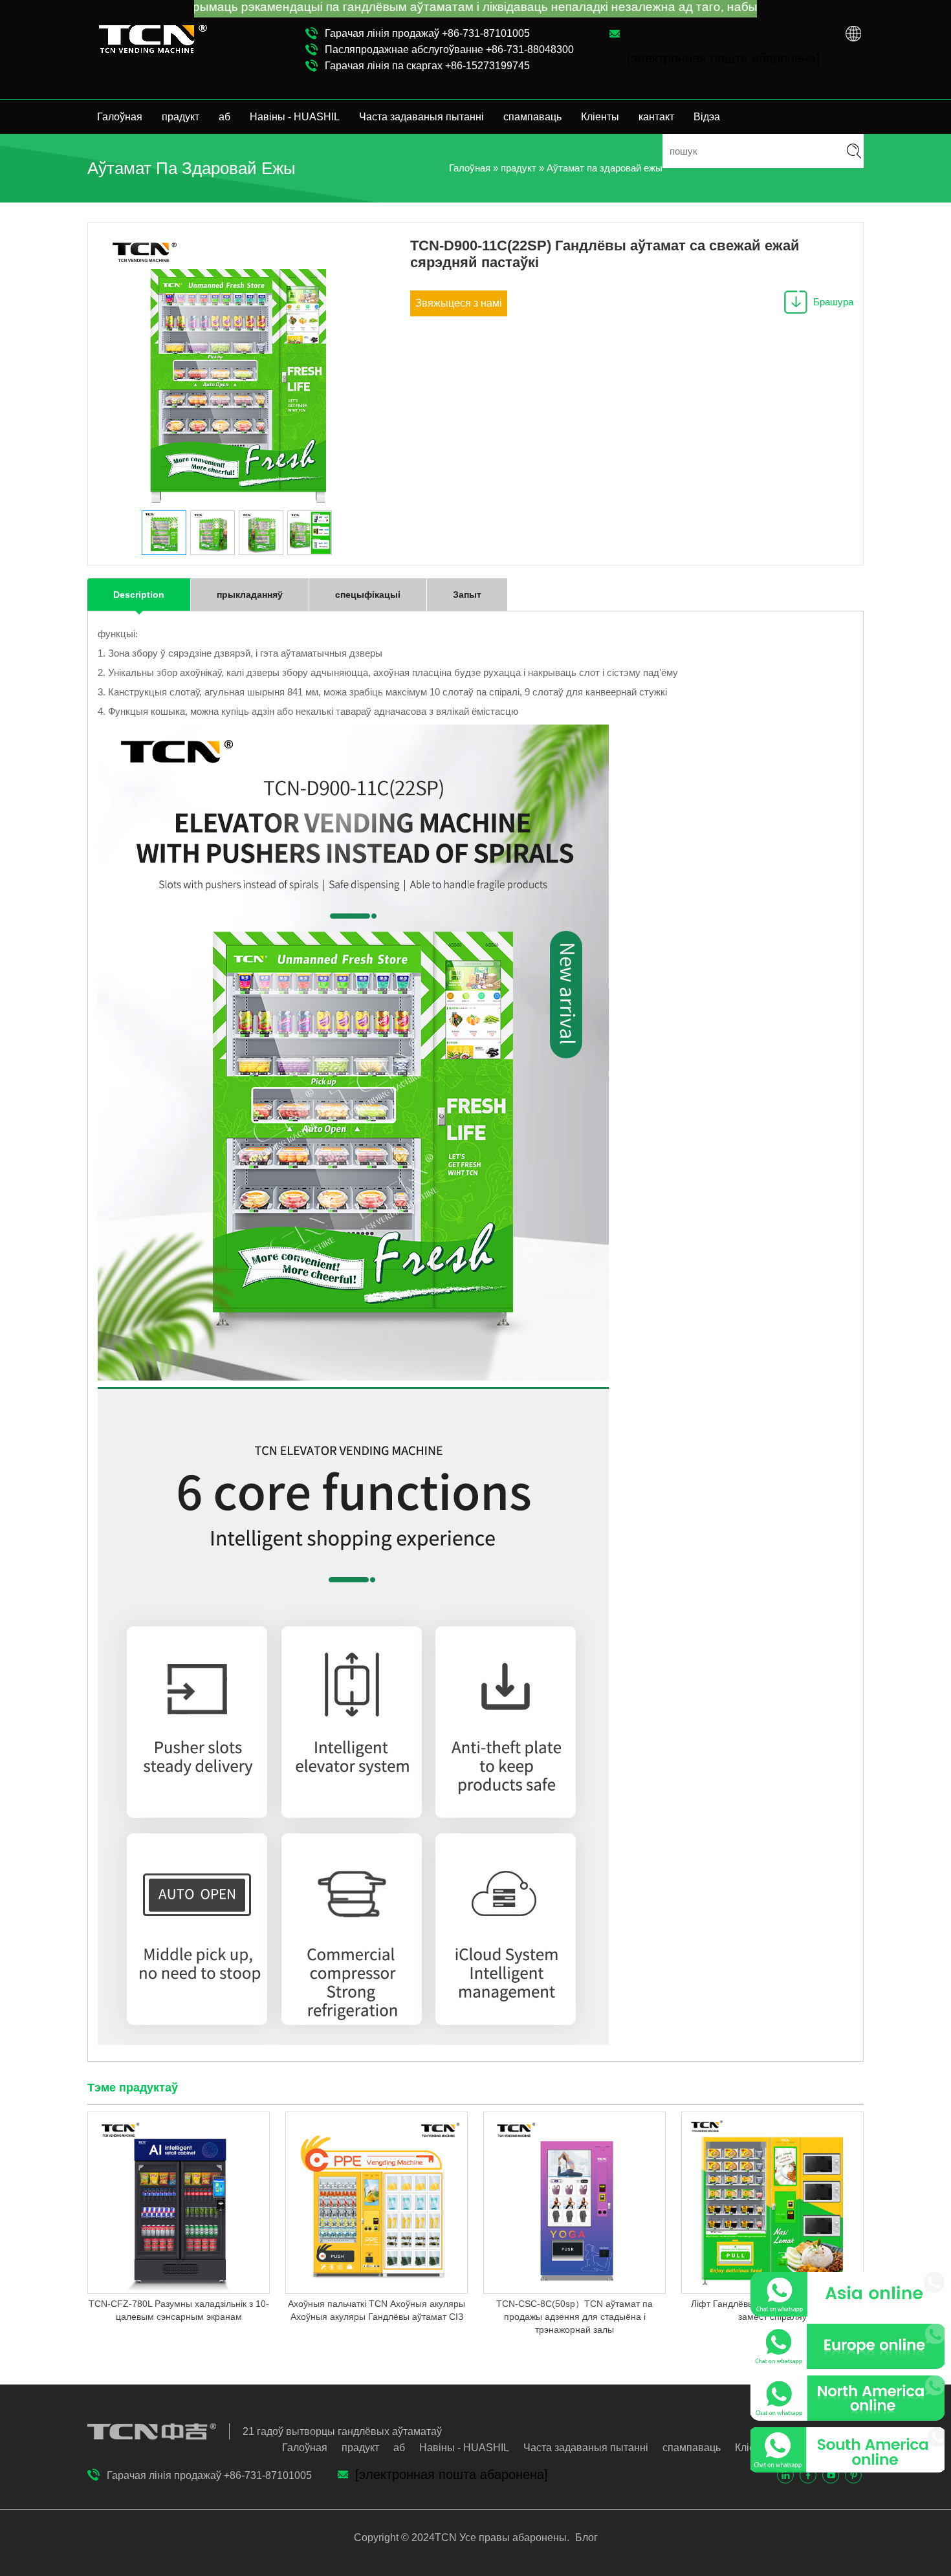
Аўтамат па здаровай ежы (605, 168)
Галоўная (120, 117)
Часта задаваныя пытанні (421, 117)
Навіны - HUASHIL (295, 117)
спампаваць (532, 117)
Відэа (707, 117)
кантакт (656, 117)
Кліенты (600, 117)
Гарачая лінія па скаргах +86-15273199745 (427, 66)
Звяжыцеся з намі (459, 303)
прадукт (180, 117)
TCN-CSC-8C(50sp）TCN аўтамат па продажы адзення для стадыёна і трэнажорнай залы (574, 2317)
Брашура (833, 302)
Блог (585, 2538)
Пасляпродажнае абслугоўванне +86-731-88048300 (449, 49)
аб (224, 117)
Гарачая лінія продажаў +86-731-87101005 (427, 33)
